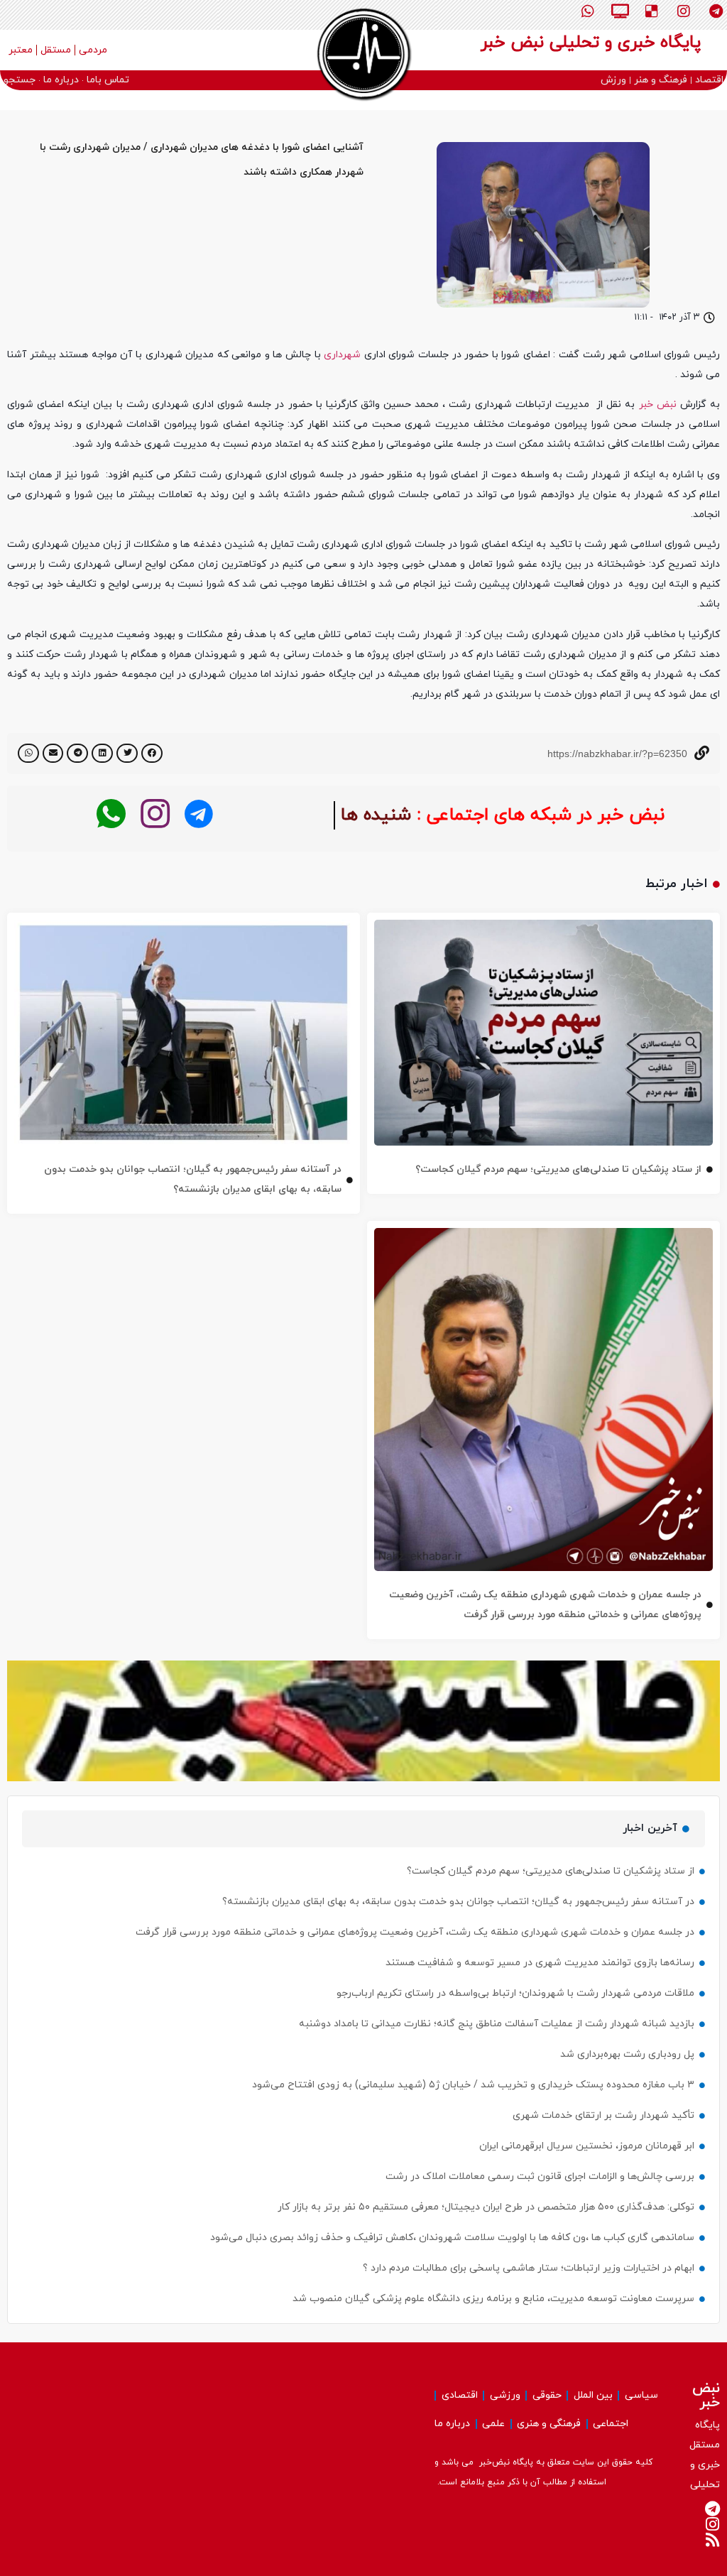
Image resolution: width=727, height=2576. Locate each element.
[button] (152, 753)
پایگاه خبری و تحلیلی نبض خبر (591, 43)
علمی (493, 2424)
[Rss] (712, 2540)
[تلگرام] (199, 814)
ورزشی (505, 2395)
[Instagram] (684, 11)
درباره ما (452, 2424)
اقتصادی (460, 2395)
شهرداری (342, 355)
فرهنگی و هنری (549, 2424)
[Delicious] (652, 11)
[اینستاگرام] (155, 814)
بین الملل (593, 2395)
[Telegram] (716, 11)
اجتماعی (611, 2424)
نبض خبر (658, 404)
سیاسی (641, 2395)
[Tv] (620, 11)
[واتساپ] (111, 814)
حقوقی (547, 2395)
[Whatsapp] (588, 11)
